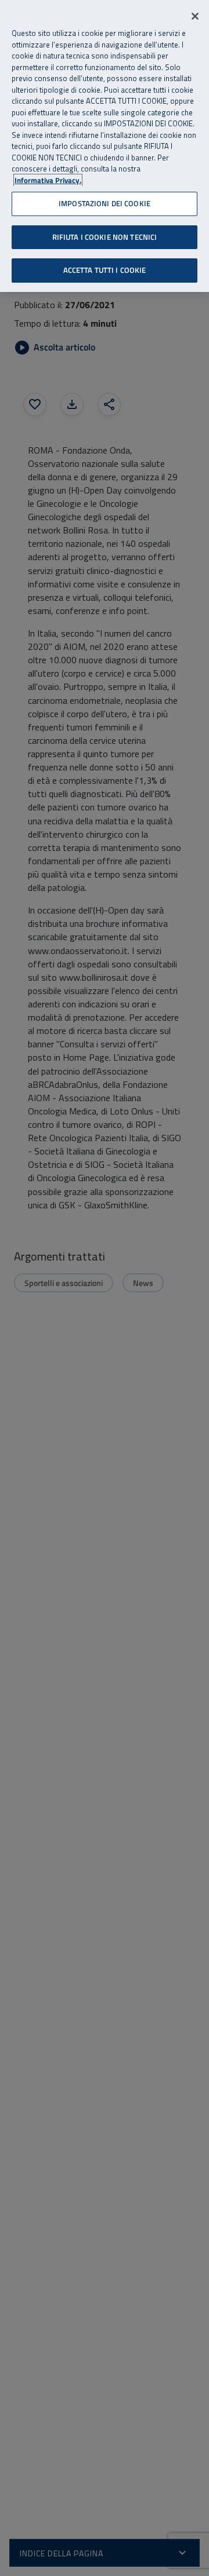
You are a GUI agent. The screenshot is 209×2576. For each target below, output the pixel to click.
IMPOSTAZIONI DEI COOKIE (105, 203)
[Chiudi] (195, 16)
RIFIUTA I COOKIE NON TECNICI (105, 237)
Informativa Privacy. (48, 180)
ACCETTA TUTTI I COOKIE (105, 270)
